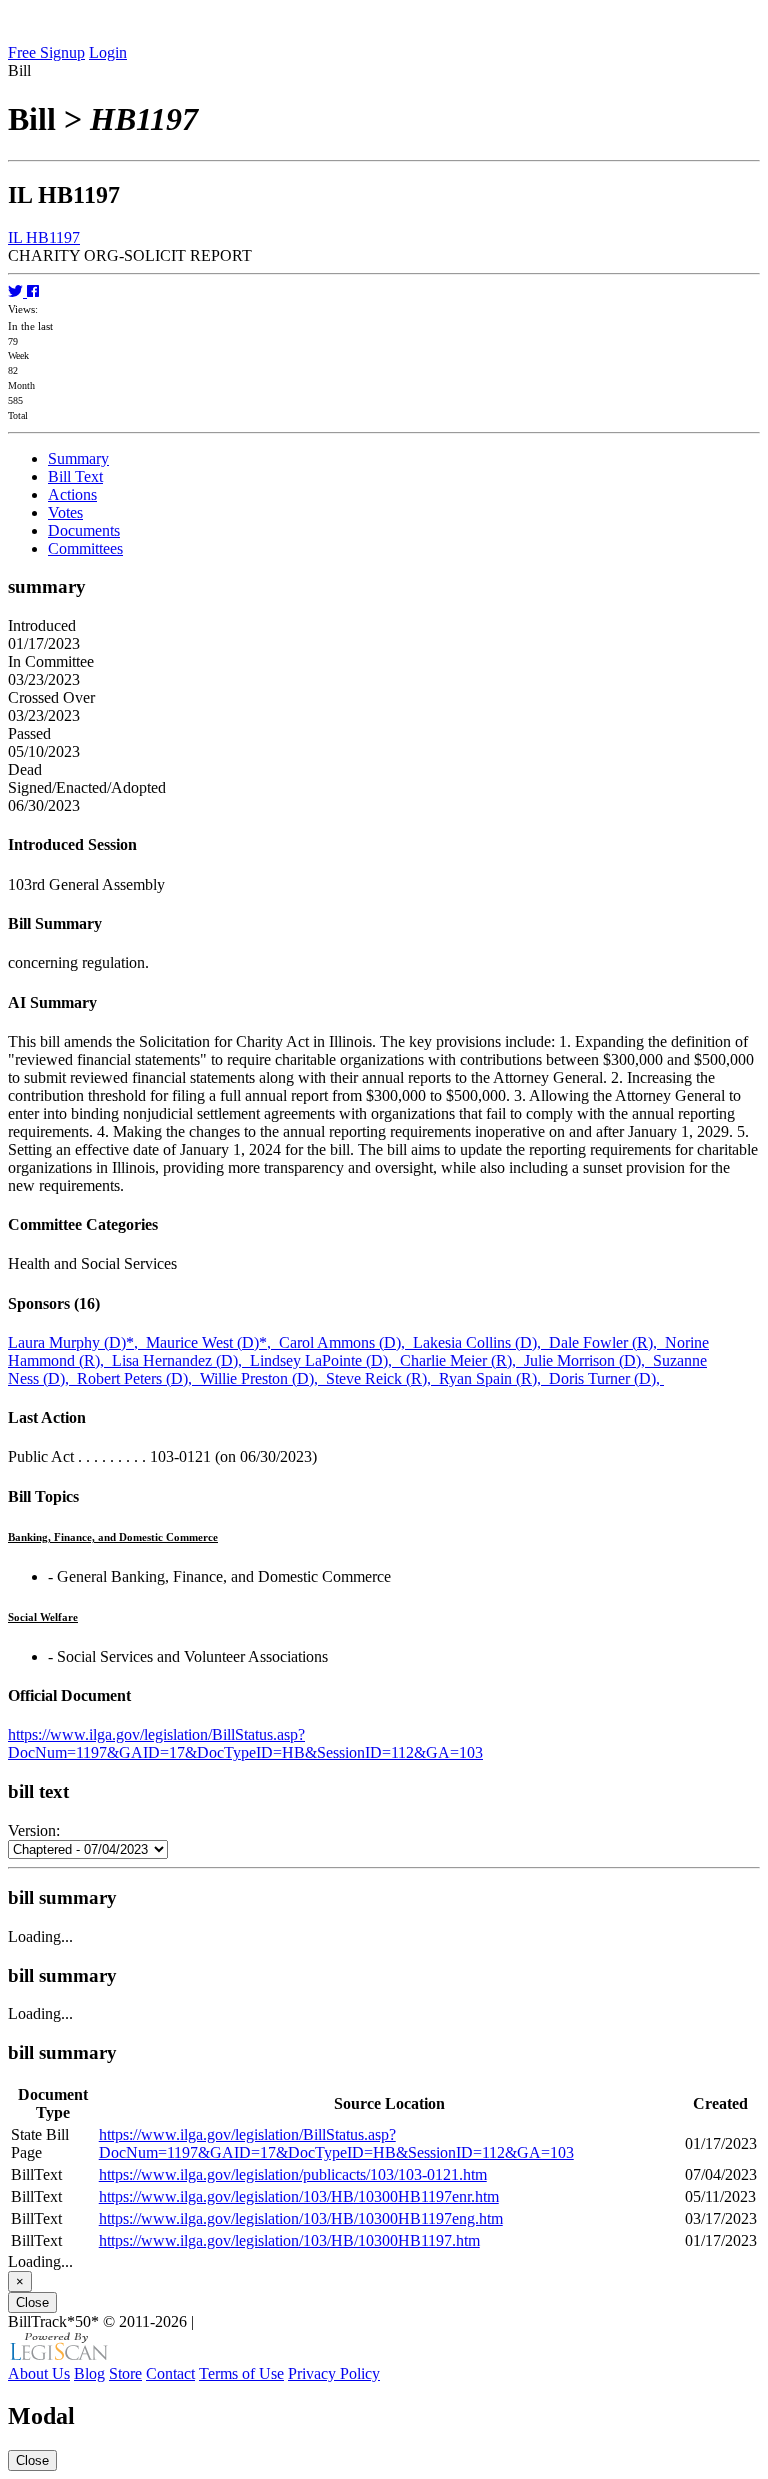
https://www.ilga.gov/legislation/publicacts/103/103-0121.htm (293, 2174)
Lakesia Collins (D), (481, 1342)
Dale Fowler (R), (607, 1342)
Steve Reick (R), (382, 1378)
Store (125, 2373)
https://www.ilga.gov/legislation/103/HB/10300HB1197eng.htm (301, 2218)
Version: (34, 1830)
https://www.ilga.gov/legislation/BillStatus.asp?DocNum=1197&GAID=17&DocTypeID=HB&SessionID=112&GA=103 (245, 1743)
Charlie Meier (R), (462, 1360)
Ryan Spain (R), (494, 1378)
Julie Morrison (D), (588, 1360)
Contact (170, 2373)
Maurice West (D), (212, 1342)
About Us (39, 2373)
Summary (78, 458)
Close (32, 2302)
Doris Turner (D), (606, 1378)
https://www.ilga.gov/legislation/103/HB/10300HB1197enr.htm (299, 2196)
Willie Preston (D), (263, 1378)
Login (108, 52)
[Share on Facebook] (33, 291)
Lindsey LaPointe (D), (325, 1360)
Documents (84, 530)
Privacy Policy (334, 2373)
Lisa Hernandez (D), (181, 1360)
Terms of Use (241, 2373)
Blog (89, 2373)
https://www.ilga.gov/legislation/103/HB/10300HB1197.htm (289, 2240)
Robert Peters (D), (138, 1378)
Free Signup (46, 52)
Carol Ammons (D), (346, 1342)
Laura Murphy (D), (77, 1342)
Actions (72, 494)
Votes (65, 512)
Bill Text (75, 476)
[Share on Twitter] (17, 291)
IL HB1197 (44, 237)
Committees (85, 548)
